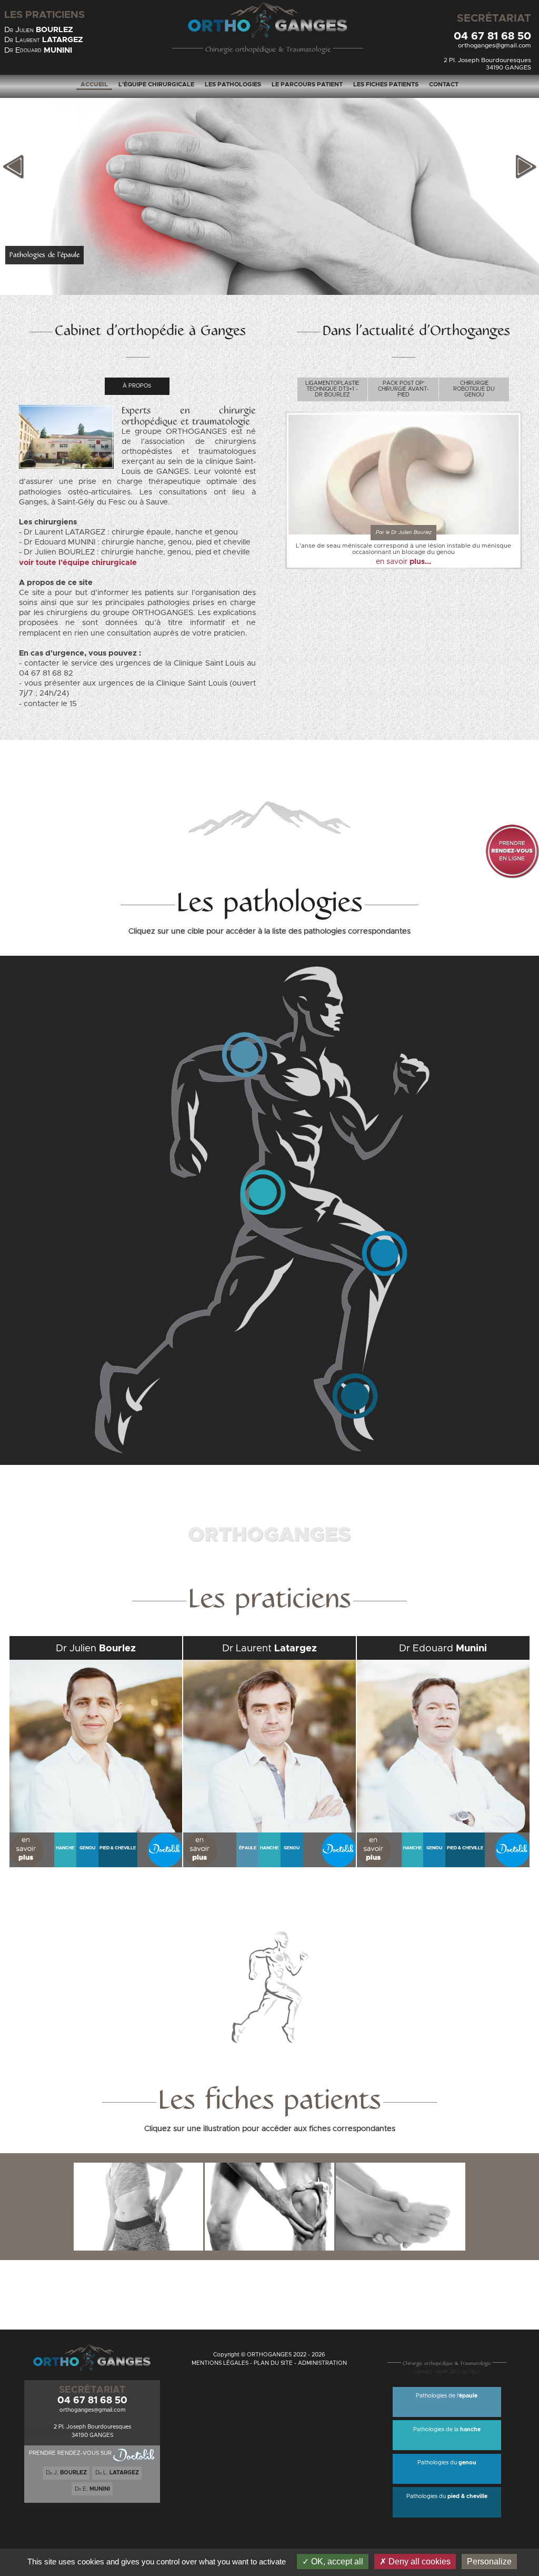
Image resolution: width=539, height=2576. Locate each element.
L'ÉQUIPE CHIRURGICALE (156, 85)
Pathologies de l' (447, 2396)
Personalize (489, 2562)
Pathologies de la (447, 2430)
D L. (117, 2473)
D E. (92, 2489)
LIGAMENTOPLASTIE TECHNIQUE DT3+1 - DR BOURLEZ (332, 389)
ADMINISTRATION (322, 2363)
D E (38, 50)
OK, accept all (336, 2562)
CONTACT (444, 85)
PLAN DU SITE (273, 2363)
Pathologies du (447, 2463)
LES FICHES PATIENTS (386, 85)
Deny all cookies (418, 2562)
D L (44, 40)
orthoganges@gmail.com (495, 46)
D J (39, 30)
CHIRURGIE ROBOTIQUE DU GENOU (474, 389)
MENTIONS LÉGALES (220, 2363)
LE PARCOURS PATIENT (307, 85)
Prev (13, 167)
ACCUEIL (94, 85)
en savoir (403, 562)
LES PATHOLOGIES (233, 85)
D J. (66, 2473)
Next (526, 167)
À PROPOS (137, 386)
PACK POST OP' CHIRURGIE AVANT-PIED (403, 389)
